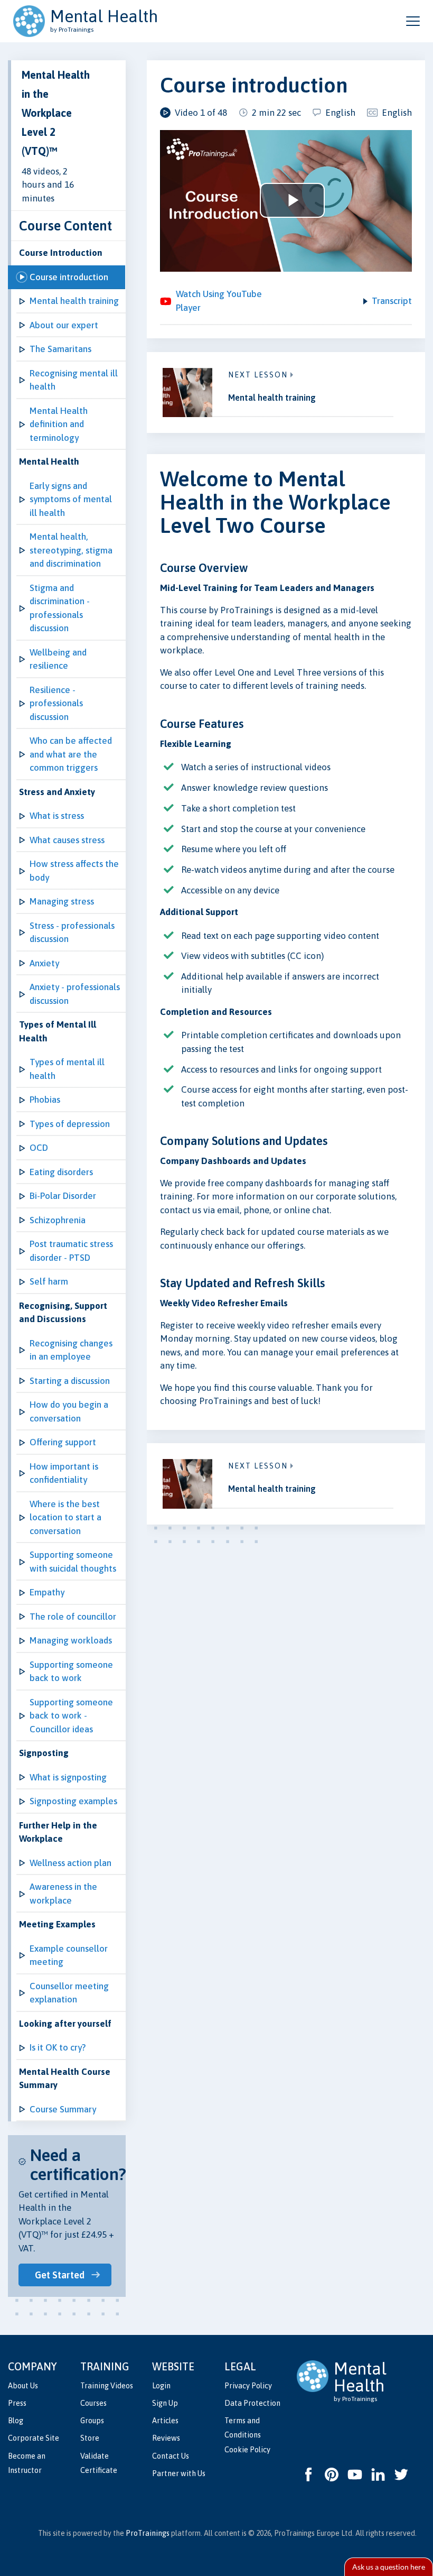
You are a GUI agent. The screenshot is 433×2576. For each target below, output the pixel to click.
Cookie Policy (247, 2450)
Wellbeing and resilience (58, 659)
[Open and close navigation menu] (413, 21)
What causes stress (67, 840)
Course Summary (63, 2109)
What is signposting (68, 1777)
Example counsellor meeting (69, 1955)
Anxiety (44, 963)
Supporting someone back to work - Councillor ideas (71, 1716)
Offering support (63, 1442)
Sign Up (165, 2403)
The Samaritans (60, 349)
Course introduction (69, 277)
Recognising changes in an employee (71, 1350)
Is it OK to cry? (58, 2047)
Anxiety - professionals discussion (75, 994)
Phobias (45, 1100)
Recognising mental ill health (74, 380)
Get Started (60, 2275)
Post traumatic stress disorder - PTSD (71, 1251)
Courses (93, 2403)
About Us (23, 2386)
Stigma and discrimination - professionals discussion (60, 608)
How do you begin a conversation (69, 1411)
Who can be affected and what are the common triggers (71, 754)
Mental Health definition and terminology (59, 424)
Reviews (166, 2438)
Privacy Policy (248, 2386)
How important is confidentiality (64, 1473)
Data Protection (252, 2403)
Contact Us (171, 2456)
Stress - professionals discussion (72, 932)
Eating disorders (61, 1172)
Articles (165, 2421)
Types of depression (70, 1124)
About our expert (64, 325)
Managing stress (62, 901)
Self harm (49, 1281)
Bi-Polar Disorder (63, 1196)
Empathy (47, 1592)
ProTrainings (148, 2533)
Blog (16, 2421)
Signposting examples (73, 1801)
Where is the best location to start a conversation (65, 1517)
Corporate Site (34, 2438)
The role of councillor (73, 1617)
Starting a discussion (70, 1381)
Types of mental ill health (67, 1069)
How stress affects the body (74, 871)
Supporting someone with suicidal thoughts (73, 1562)
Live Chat (389, 2567)
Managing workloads (71, 1640)
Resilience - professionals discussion (56, 703)
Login (161, 2386)
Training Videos (107, 2386)
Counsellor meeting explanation (69, 1993)
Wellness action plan (70, 1863)
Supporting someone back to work (71, 1672)
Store (90, 2438)
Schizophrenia (58, 1220)
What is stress (57, 816)
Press (17, 2403)
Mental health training (74, 301)
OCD (39, 1148)
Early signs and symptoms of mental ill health (71, 499)
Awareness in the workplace (63, 1894)
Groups (92, 2421)
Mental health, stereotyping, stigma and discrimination (71, 550)
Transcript (392, 301)
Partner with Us (179, 2473)
